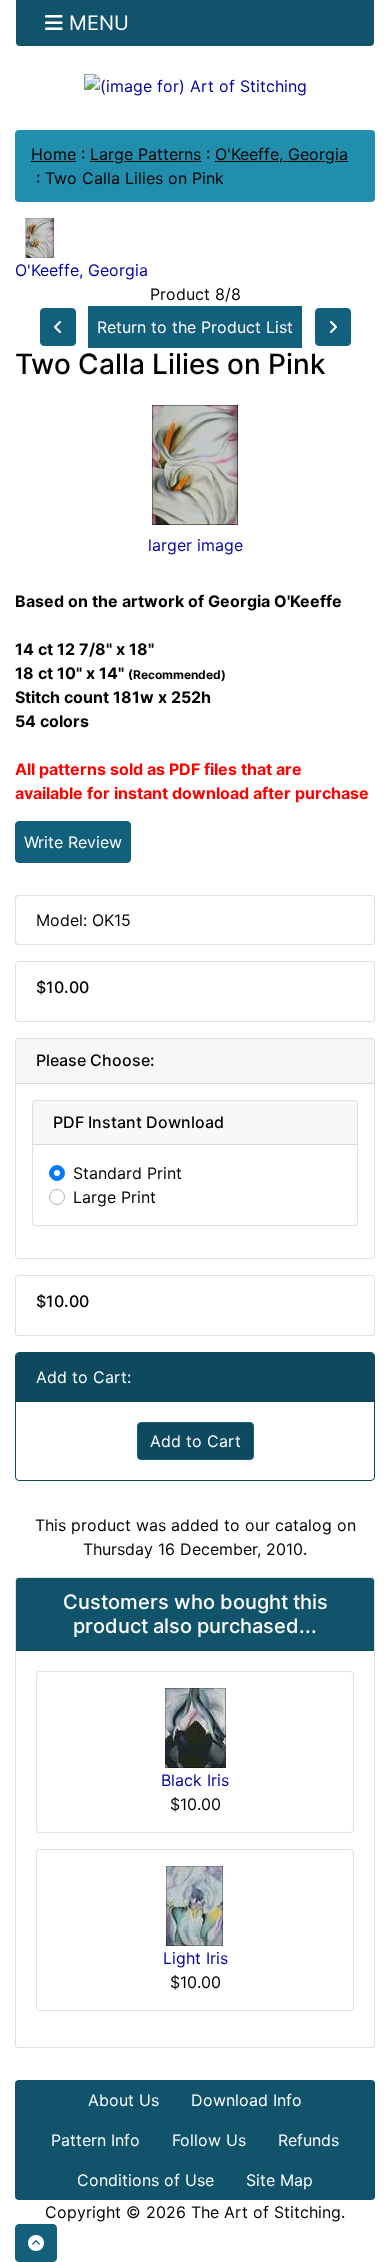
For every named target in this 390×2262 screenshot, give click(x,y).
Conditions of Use (145, 2180)
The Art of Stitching (266, 2212)
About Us (123, 2100)
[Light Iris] (195, 1904)
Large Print (114, 1197)
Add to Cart (195, 1441)
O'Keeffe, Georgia (281, 154)
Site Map (279, 2180)
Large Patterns (145, 154)
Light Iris (195, 1958)
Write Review (73, 842)
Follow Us (209, 2140)
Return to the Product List (195, 327)
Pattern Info (95, 2140)
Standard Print (127, 1173)
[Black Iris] (195, 1726)
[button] (36, 2243)
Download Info (246, 2100)
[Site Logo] (195, 85)
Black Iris (195, 1780)
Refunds (308, 2140)
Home (53, 154)
